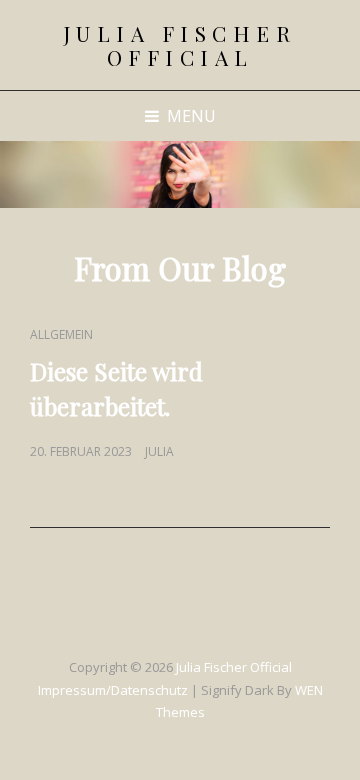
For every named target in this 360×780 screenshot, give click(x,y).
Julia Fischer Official (180, 45)
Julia (159, 451)
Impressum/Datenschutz (113, 690)
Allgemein (61, 334)
